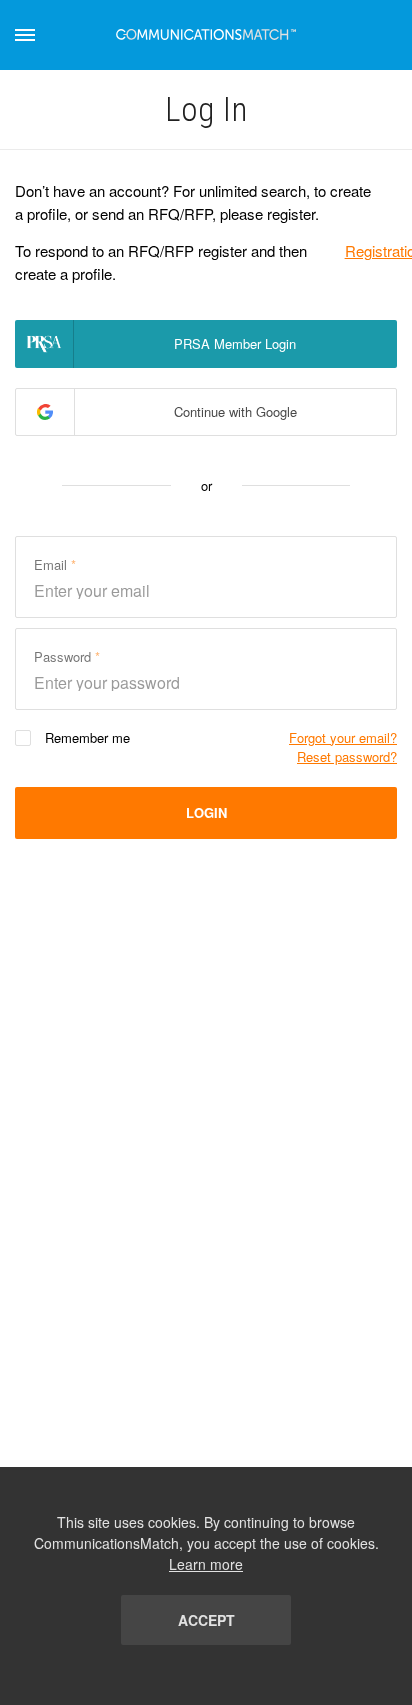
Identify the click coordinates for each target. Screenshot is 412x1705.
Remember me (87, 737)
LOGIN (206, 812)
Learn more (206, 1564)
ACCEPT (206, 1620)
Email (52, 564)
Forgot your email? (343, 737)
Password (64, 656)
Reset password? (347, 756)
